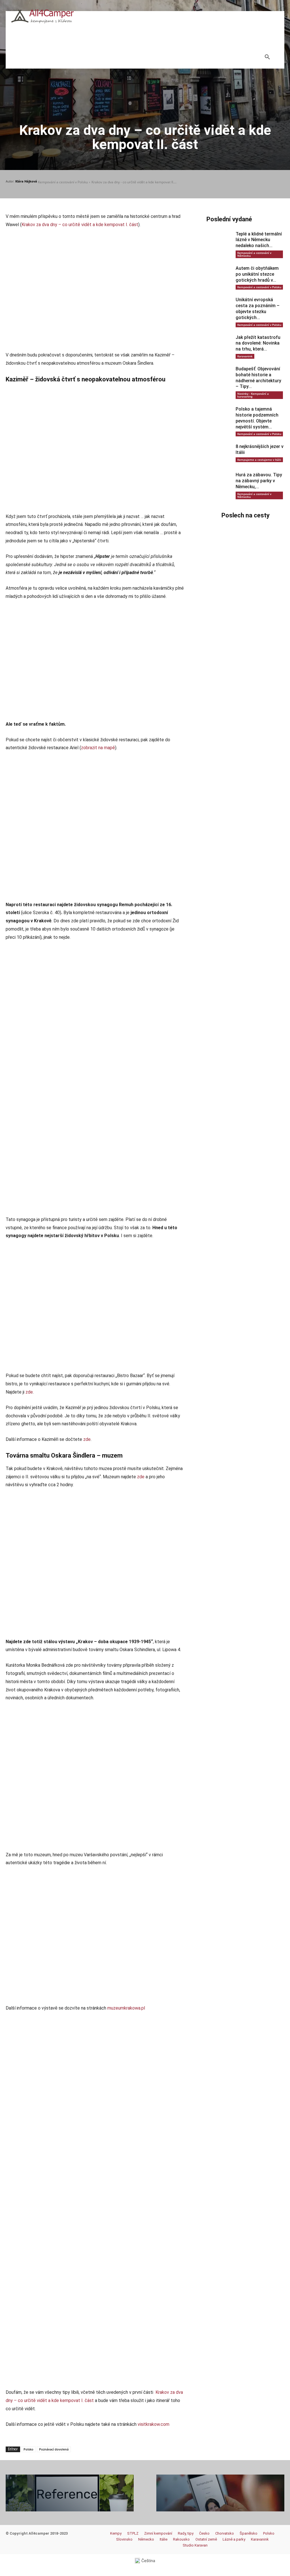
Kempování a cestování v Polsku (63, 182)
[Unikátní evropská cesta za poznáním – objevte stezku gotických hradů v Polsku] (218, 307)
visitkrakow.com (153, 2424)
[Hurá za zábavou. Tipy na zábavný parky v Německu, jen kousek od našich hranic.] (218, 483)
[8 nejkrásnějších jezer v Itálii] (218, 454)
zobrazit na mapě (98, 748)
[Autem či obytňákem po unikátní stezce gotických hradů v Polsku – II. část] (218, 276)
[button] (267, 57)
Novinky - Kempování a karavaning (253, 395)
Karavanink (245, 356)
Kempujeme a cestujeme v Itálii (259, 460)
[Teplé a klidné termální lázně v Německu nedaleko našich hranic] (218, 242)
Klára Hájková (26, 181)
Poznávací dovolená (54, 2449)
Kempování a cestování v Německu (254, 254)
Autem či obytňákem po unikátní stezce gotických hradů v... (257, 274)
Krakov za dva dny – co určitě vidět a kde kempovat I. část (80, 225)
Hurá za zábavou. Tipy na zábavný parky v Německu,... (259, 481)
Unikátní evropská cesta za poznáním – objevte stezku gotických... (258, 308)
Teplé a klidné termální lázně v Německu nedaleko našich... (259, 240)
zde (29, 1392)
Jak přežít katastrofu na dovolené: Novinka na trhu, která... (258, 343)
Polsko (28, 2449)
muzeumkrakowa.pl (126, 2008)
